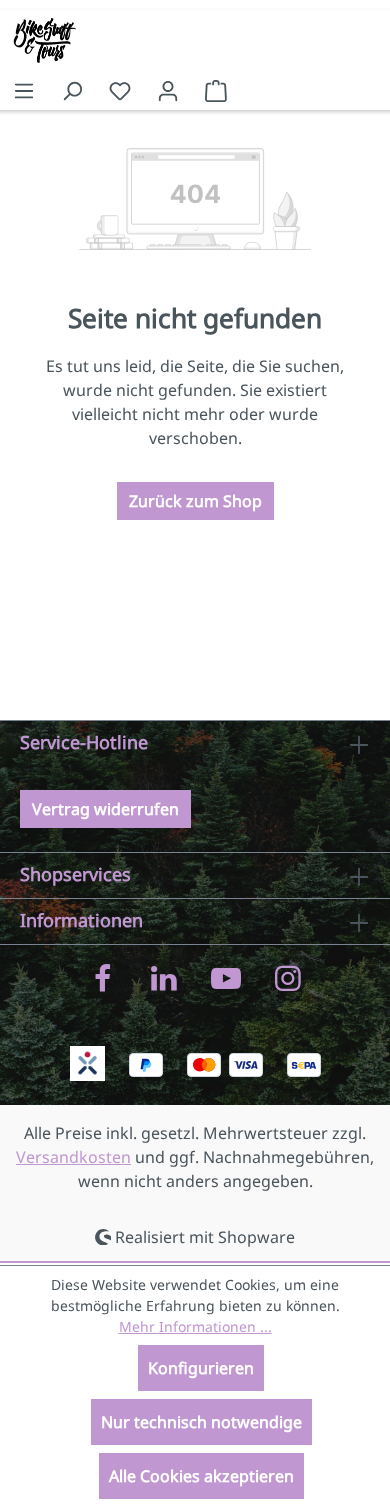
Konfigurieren (201, 1368)
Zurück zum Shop (195, 501)
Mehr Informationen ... (195, 1326)
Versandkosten (73, 1157)
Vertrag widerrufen (105, 809)
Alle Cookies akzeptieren (201, 1476)
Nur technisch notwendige (201, 1422)
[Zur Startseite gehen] (35, 40)
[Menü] (24, 90)
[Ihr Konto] (168, 90)
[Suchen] (72, 90)
